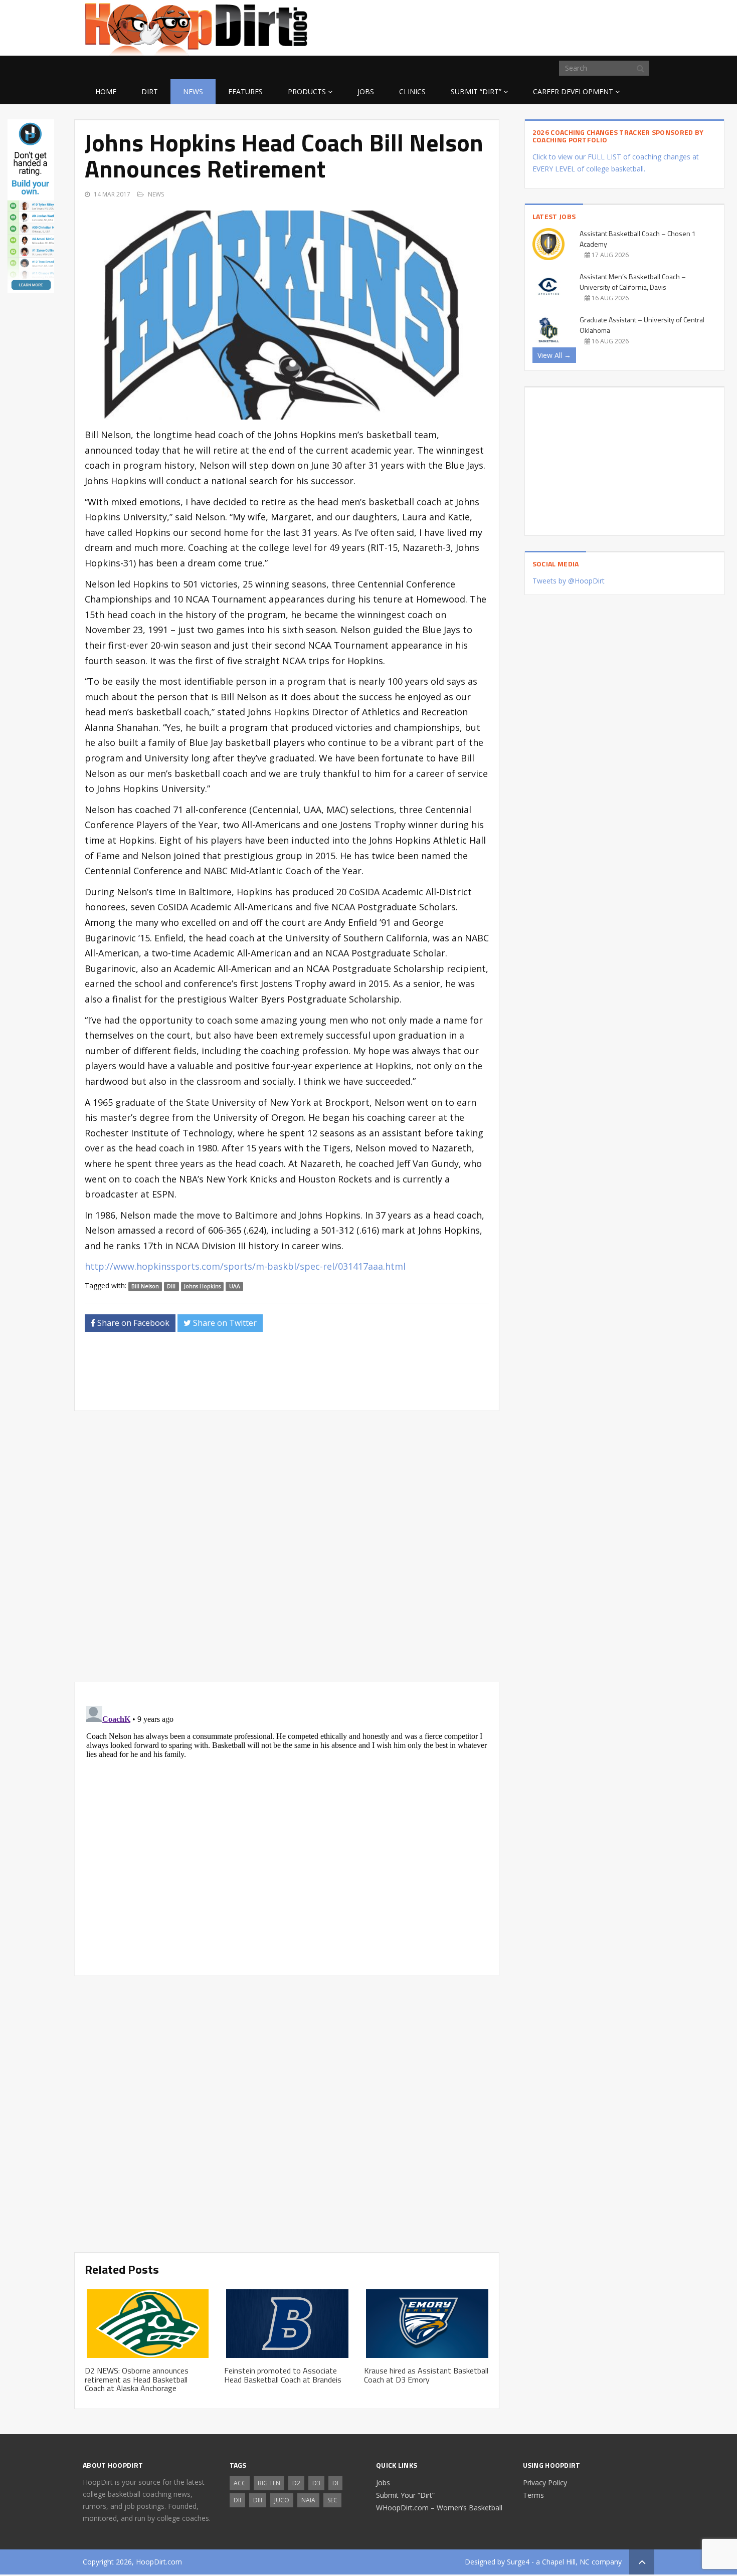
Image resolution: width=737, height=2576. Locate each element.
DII (237, 2500)
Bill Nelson (145, 1286)
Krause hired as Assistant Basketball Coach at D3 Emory (426, 2375)
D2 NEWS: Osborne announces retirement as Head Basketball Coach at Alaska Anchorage (137, 2379)
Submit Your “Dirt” (405, 2495)
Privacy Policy (545, 2483)
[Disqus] (287, 1827)
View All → (554, 355)
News (193, 91)
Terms (533, 2495)
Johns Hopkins (202, 1286)
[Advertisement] (574, 26)
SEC (332, 2500)
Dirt (150, 91)
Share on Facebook (132, 1323)
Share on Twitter (224, 1323)
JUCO (282, 2500)
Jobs (366, 91)
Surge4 (518, 2562)
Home (106, 91)
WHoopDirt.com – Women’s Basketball (439, 2508)
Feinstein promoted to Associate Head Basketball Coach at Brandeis (283, 2375)
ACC (240, 2483)
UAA (235, 1286)
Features (245, 91)
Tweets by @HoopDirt (569, 581)
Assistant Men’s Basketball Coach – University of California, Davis (633, 282)
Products (307, 91)
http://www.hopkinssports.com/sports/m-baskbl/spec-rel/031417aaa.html (245, 1266)
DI (335, 2483)
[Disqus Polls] (287, 1546)
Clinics (412, 91)
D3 (316, 2483)
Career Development (573, 91)
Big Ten (269, 2483)
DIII (171, 1286)
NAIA (308, 2500)
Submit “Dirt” (476, 91)
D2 (296, 2483)
